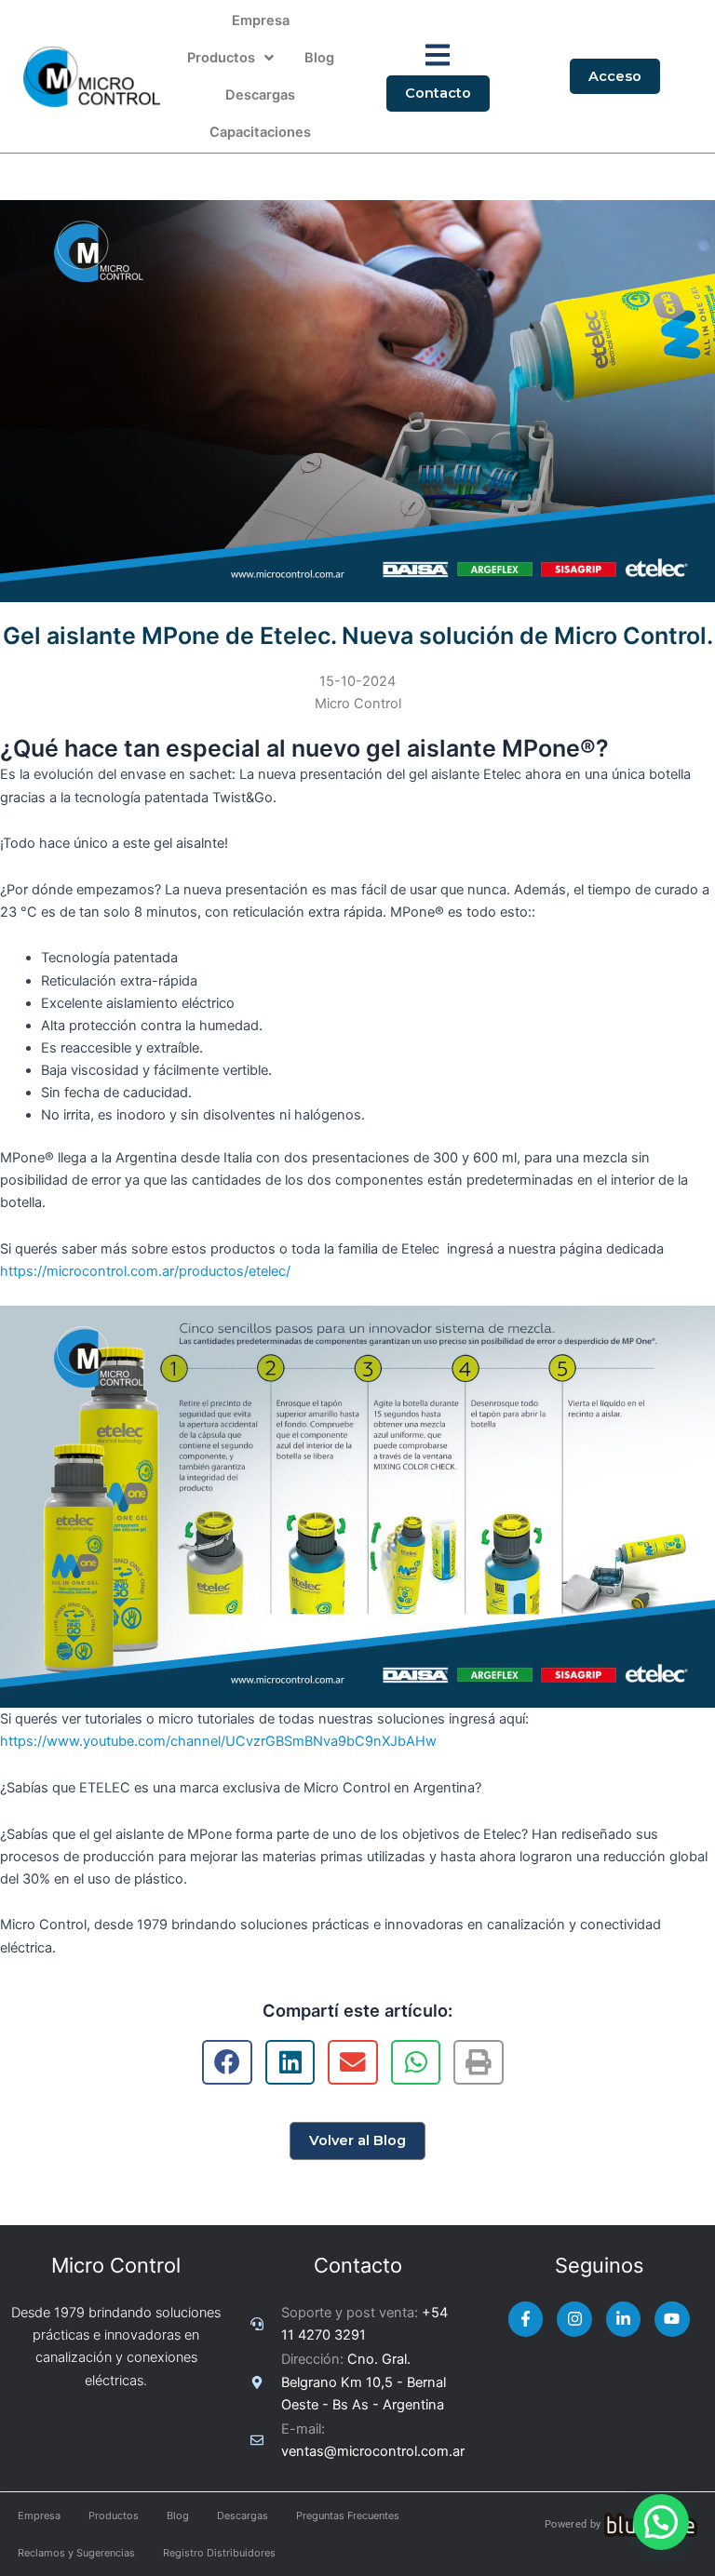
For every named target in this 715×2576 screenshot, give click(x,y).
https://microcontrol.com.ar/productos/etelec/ (145, 1271)
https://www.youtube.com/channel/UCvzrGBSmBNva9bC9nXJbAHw (218, 1741)
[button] (661, 2522)
